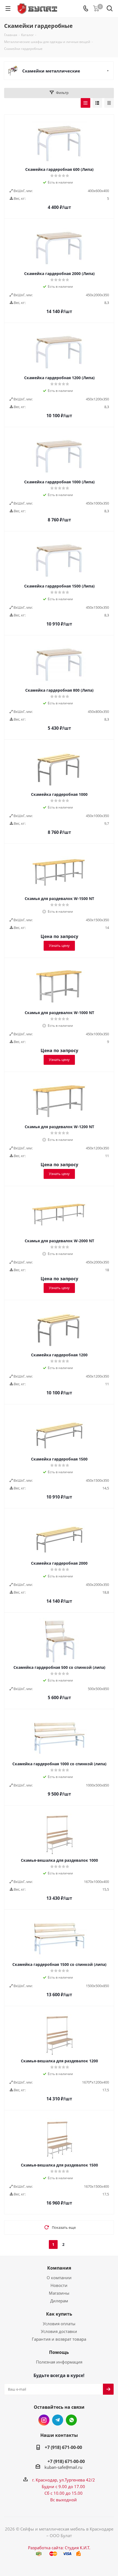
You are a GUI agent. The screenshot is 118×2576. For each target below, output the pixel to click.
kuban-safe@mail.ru (63, 2467)
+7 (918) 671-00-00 (63, 2447)
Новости (59, 2285)
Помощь (59, 2352)
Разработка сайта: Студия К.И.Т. (59, 2548)
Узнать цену (59, 945)
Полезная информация (59, 2362)
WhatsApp (71, 2420)
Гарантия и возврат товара (59, 2339)
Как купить (59, 2314)
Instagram (44, 2420)
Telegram (58, 2420)
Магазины (59, 2293)
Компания (59, 2268)
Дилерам (59, 2301)
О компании (59, 2278)
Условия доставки (59, 2331)
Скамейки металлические (51, 71)
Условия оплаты (59, 2324)
